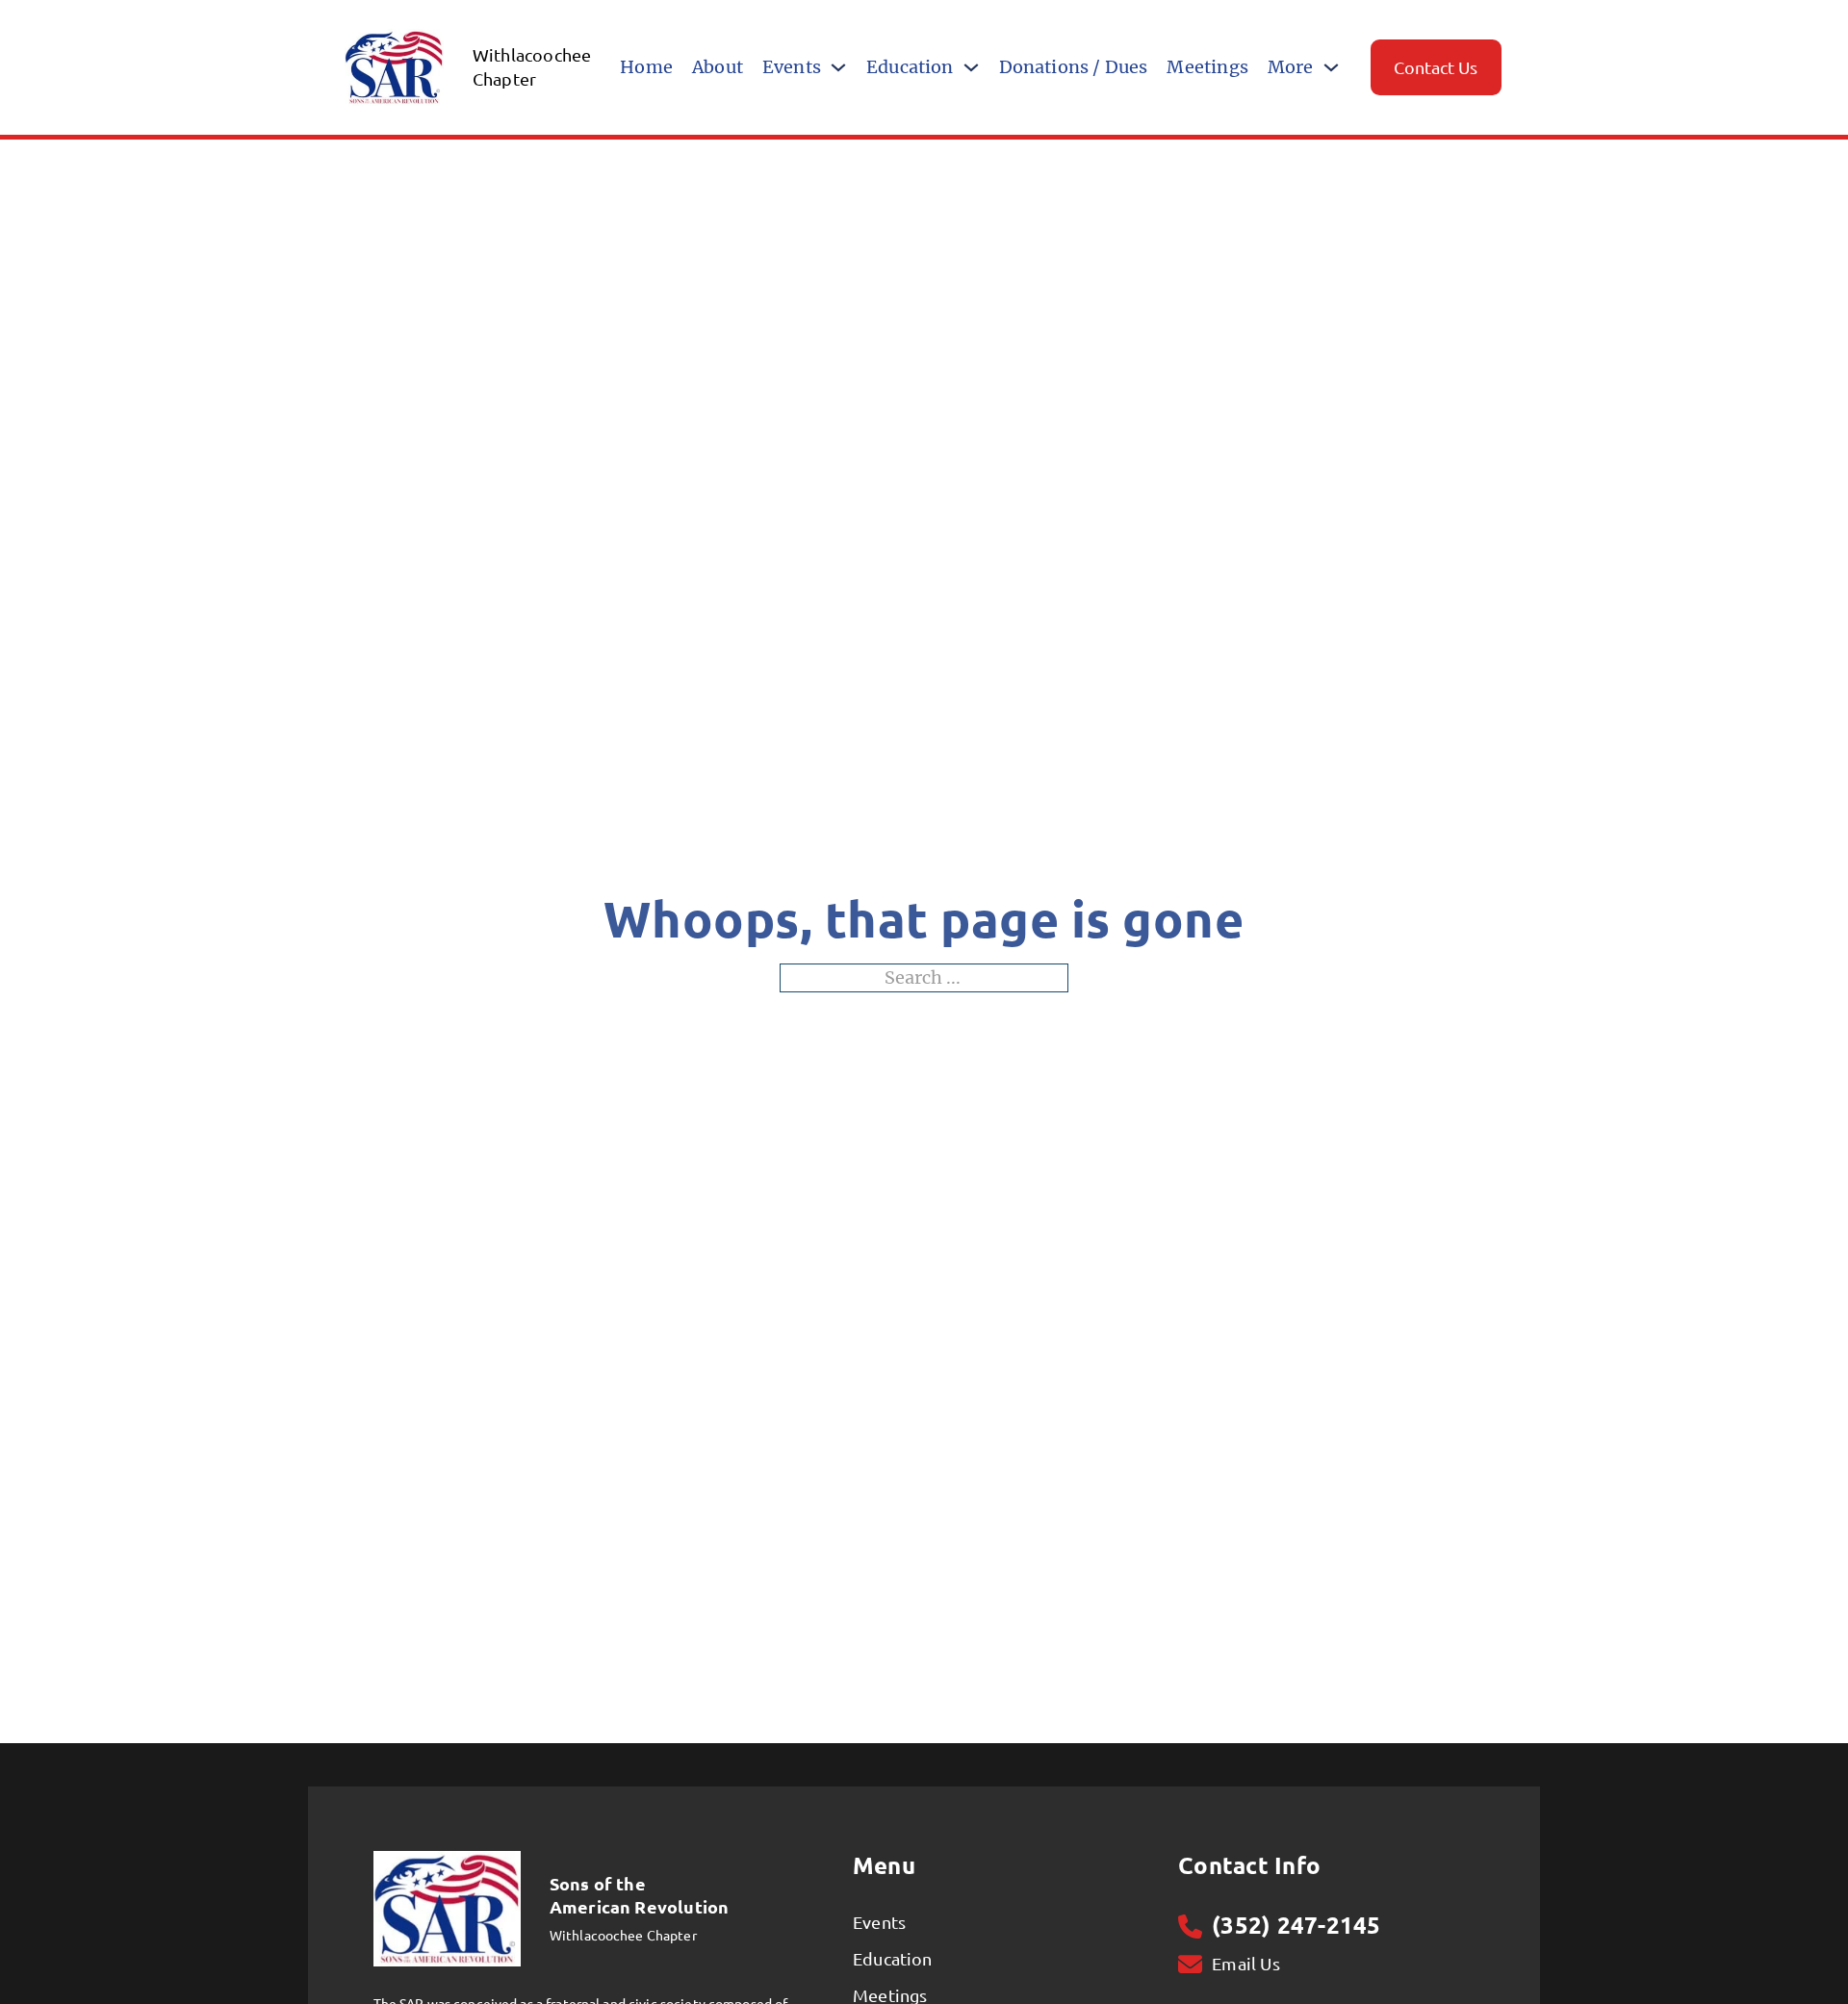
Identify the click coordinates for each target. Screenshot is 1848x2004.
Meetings (1207, 67)
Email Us (1245, 1964)
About (718, 67)
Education (910, 67)
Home (646, 67)
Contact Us (1436, 67)
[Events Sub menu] (838, 67)
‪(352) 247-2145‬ (1296, 1926)
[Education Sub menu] (971, 67)
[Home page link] (447, 1907)
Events (792, 67)
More (1291, 67)
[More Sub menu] (1331, 67)
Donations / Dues (1074, 67)
